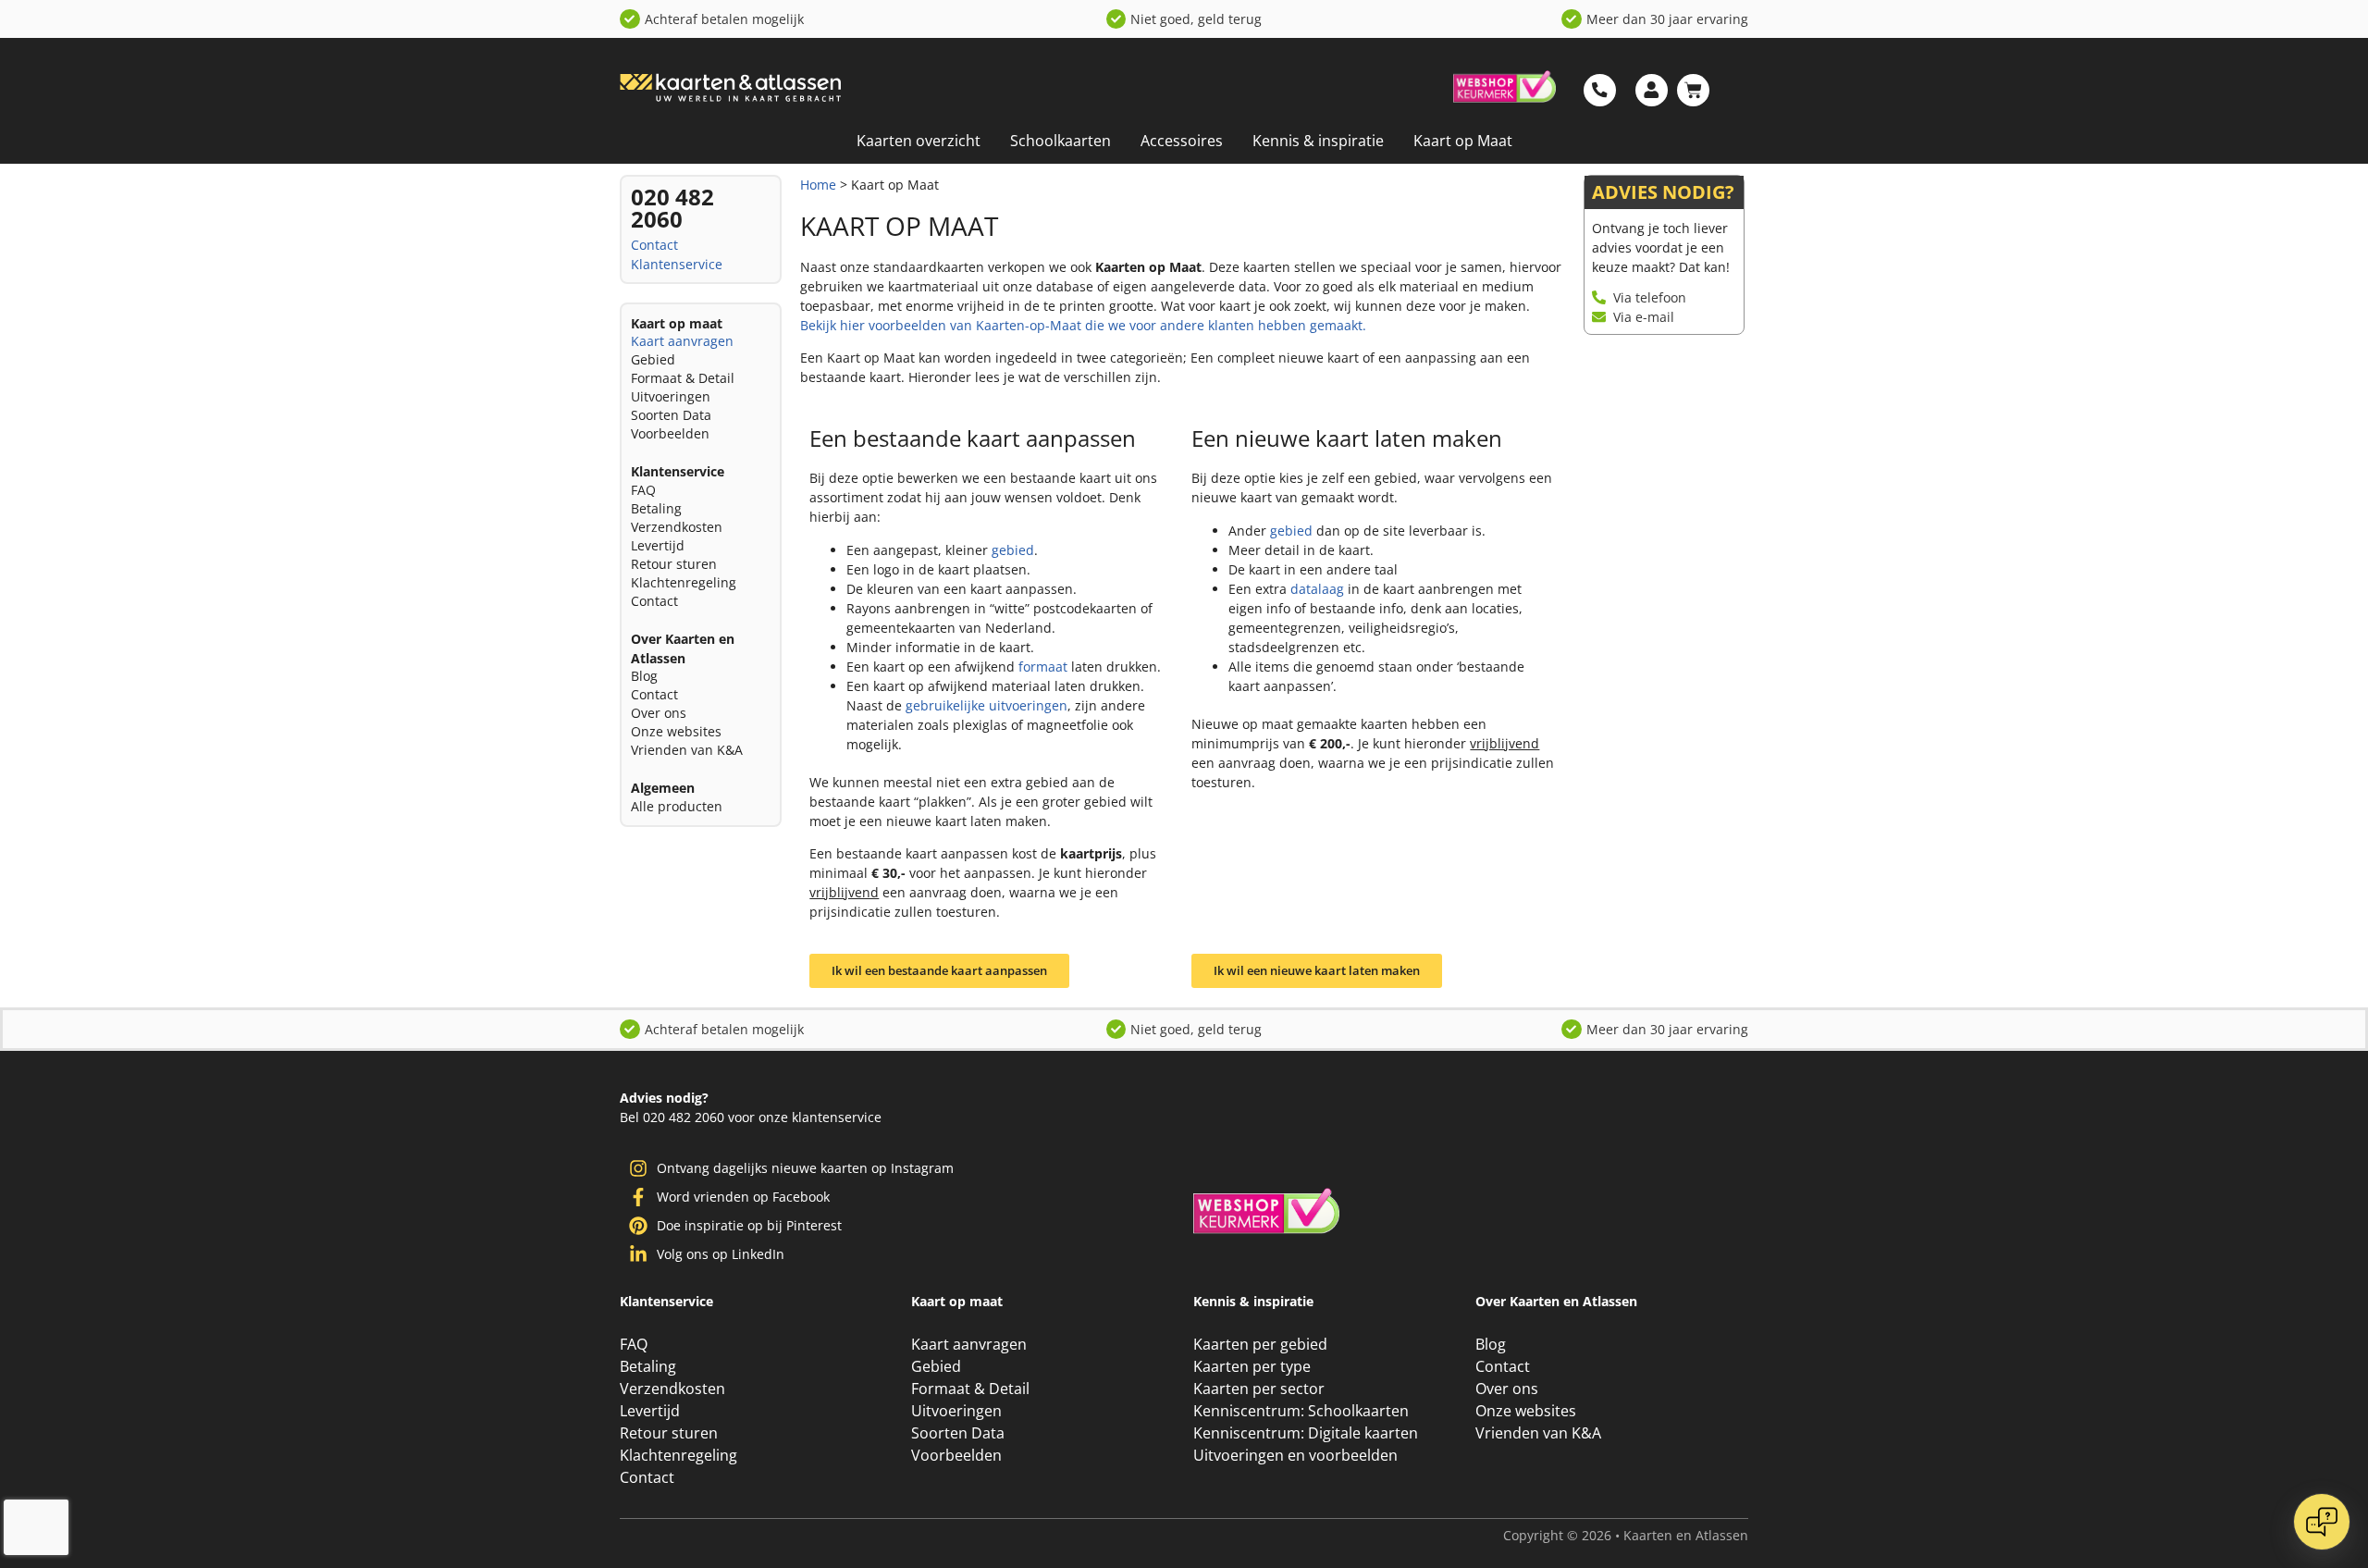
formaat (1043, 667)
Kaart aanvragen (682, 341)
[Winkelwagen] (1693, 90)
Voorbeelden (670, 433)
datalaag (1317, 589)
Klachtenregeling (684, 582)
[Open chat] (2322, 1522)
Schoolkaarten (1061, 141)
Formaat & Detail (683, 378)
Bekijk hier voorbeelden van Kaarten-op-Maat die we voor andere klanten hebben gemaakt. (1083, 325)
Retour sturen (674, 564)
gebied (1013, 550)
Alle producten (677, 806)
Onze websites (676, 731)
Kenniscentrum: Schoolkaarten (1301, 1411)
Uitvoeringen (671, 396)
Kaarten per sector (1259, 1389)
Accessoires (1182, 141)
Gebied (653, 359)
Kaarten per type (1252, 1366)
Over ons (659, 713)
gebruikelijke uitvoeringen (987, 705)
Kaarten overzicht (919, 141)
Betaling (656, 508)
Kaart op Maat (1463, 141)
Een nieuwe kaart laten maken (1347, 438)
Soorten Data (671, 415)
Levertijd (658, 545)
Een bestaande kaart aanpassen (973, 438)
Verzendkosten (677, 527)
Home (818, 185)
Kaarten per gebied (1260, 1344)
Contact (654, 245)
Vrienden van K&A (687, 750)
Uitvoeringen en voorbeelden (1295, 1455)
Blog (644, 676)
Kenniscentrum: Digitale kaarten (1306, 1433)
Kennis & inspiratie (1318, 141)
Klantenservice (677, 264)
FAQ (643, 490)
